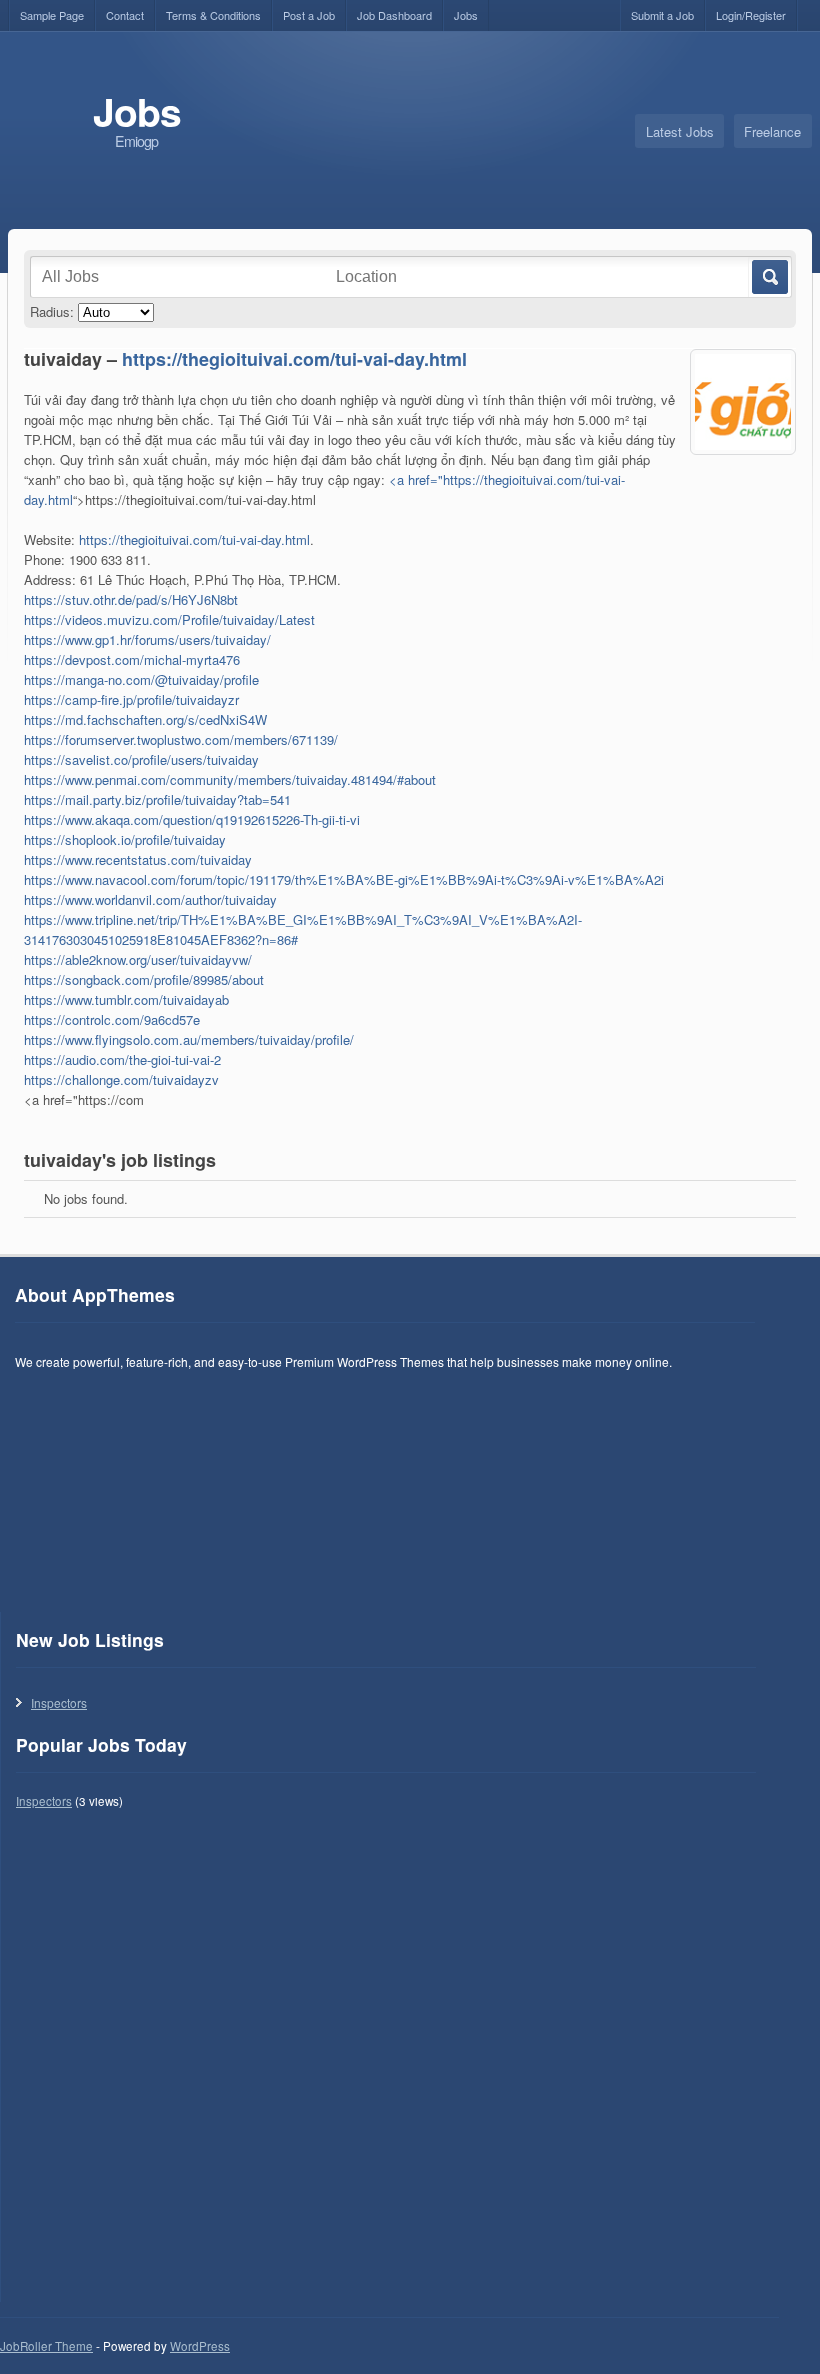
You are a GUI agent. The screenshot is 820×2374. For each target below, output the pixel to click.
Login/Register (751, 15)
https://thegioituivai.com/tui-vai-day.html (294, 359)
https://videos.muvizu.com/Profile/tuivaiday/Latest (169, 619)
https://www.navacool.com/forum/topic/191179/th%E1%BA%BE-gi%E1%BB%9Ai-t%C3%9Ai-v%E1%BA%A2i (344, 879)
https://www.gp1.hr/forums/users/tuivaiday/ (147, 639)
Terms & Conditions (213, 15)
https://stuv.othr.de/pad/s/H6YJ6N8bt (131, 599)
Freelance (772, 131)
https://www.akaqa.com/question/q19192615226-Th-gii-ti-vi (192, 819)
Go (768, 277)
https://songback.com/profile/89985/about (144, 979)
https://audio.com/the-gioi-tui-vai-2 (122, 1059)
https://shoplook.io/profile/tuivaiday (125, 839)
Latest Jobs (680, 131)
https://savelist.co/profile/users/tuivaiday (141, 759)
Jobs (466, 15)
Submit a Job (662, 15)
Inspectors (59, 1702)
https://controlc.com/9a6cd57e (112, 1019)
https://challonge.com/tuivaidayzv (121, 1079)
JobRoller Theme (46, 2346)
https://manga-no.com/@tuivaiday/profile (141, 679)
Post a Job (309, 15)
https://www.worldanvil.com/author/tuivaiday (150, 899)
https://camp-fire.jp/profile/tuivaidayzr (131, 699)
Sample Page (52, 15)
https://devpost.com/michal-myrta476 (132, 659)
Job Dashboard (394, 15)
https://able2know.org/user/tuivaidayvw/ (138, 959)
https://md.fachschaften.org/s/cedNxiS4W (145, 719)
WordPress (200, 2346)
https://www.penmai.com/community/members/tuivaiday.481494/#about (230, 779)
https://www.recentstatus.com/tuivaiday (138, 859)
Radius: (52, 311)
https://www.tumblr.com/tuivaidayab (126, 999)
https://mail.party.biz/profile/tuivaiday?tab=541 (157, 799)
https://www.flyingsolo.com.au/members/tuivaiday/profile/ (189, 1039)
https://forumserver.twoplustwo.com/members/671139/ (181, 739)
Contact (125, 15)
